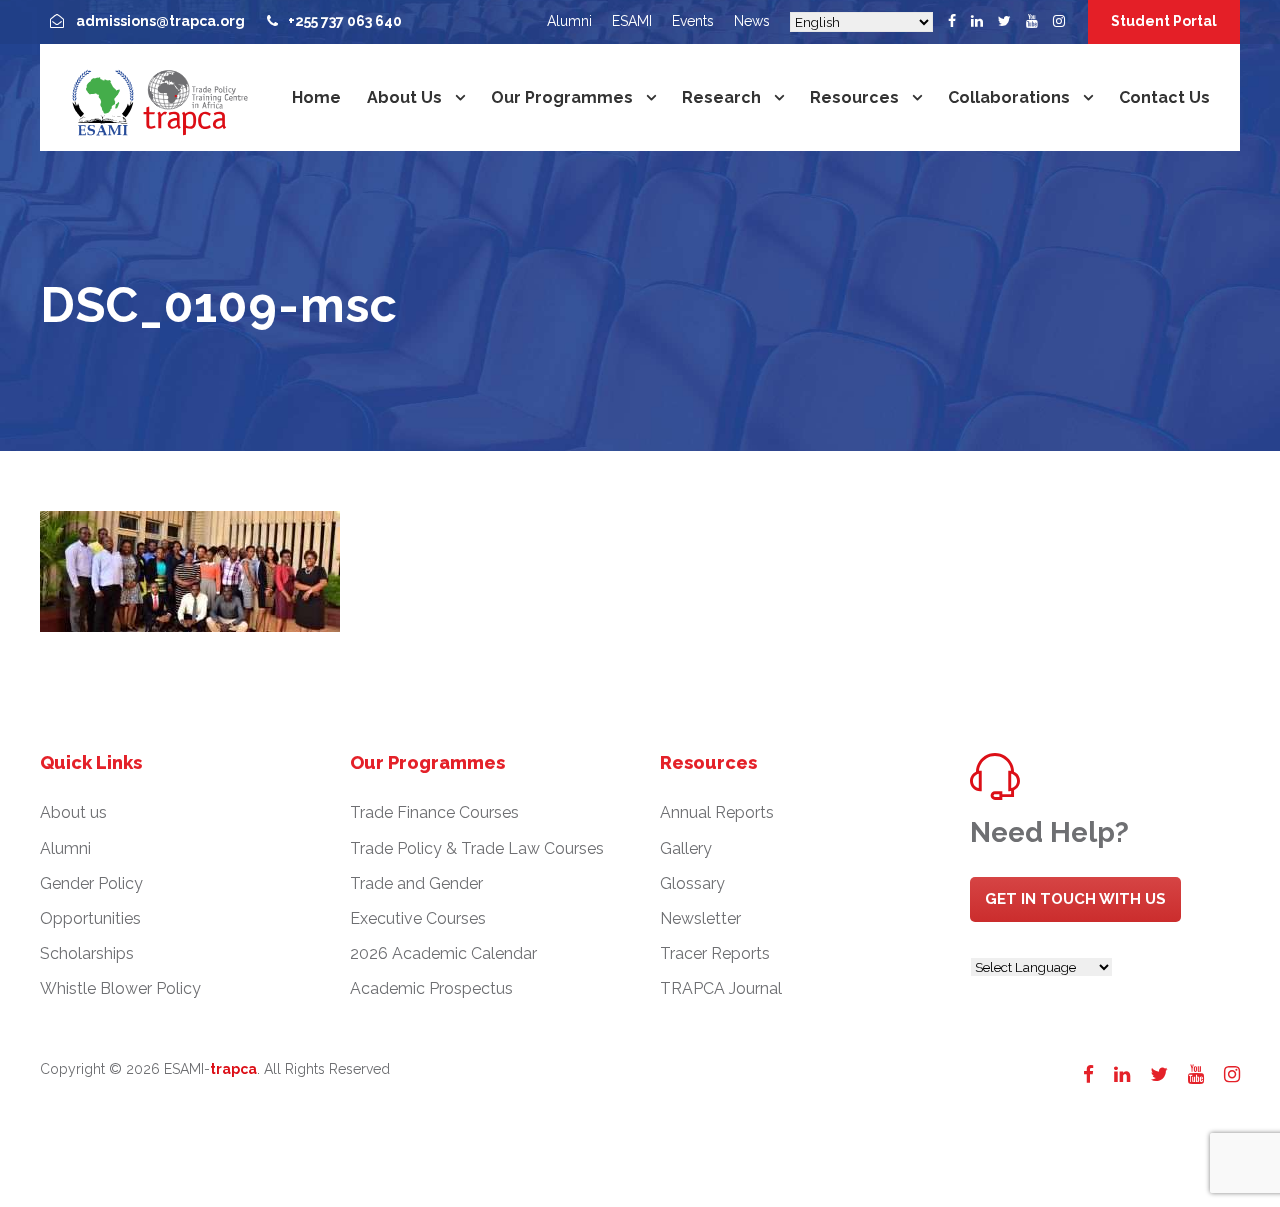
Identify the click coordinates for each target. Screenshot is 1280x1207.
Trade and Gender (416, 883)
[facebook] (952, 21)
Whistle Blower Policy (120, 988)
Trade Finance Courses (434, 812)
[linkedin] (977, 21)
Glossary (692, 883)
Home (316, 97)
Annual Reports (717, 812)
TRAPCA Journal (721, 988)
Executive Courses (418, 918)
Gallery (686, 848)
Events (693, 21)
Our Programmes (562, 97)
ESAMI (632, 21)
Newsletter (700, 918)
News (752, 21)
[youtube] (1032, 21)
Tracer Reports (715, 953)
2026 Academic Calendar (443, 953)
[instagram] (1059, 21)
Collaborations (1009, 97)
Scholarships (87, 953)
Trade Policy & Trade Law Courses (477, 848)
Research (721, 97)
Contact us (1164, 97)
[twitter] (1004, 21)
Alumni (569, 21)
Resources (854, 97)
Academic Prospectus (431, 988)
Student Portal (1164, 21)
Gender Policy (91, 883)
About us (404, 97)
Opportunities (90, 918)
